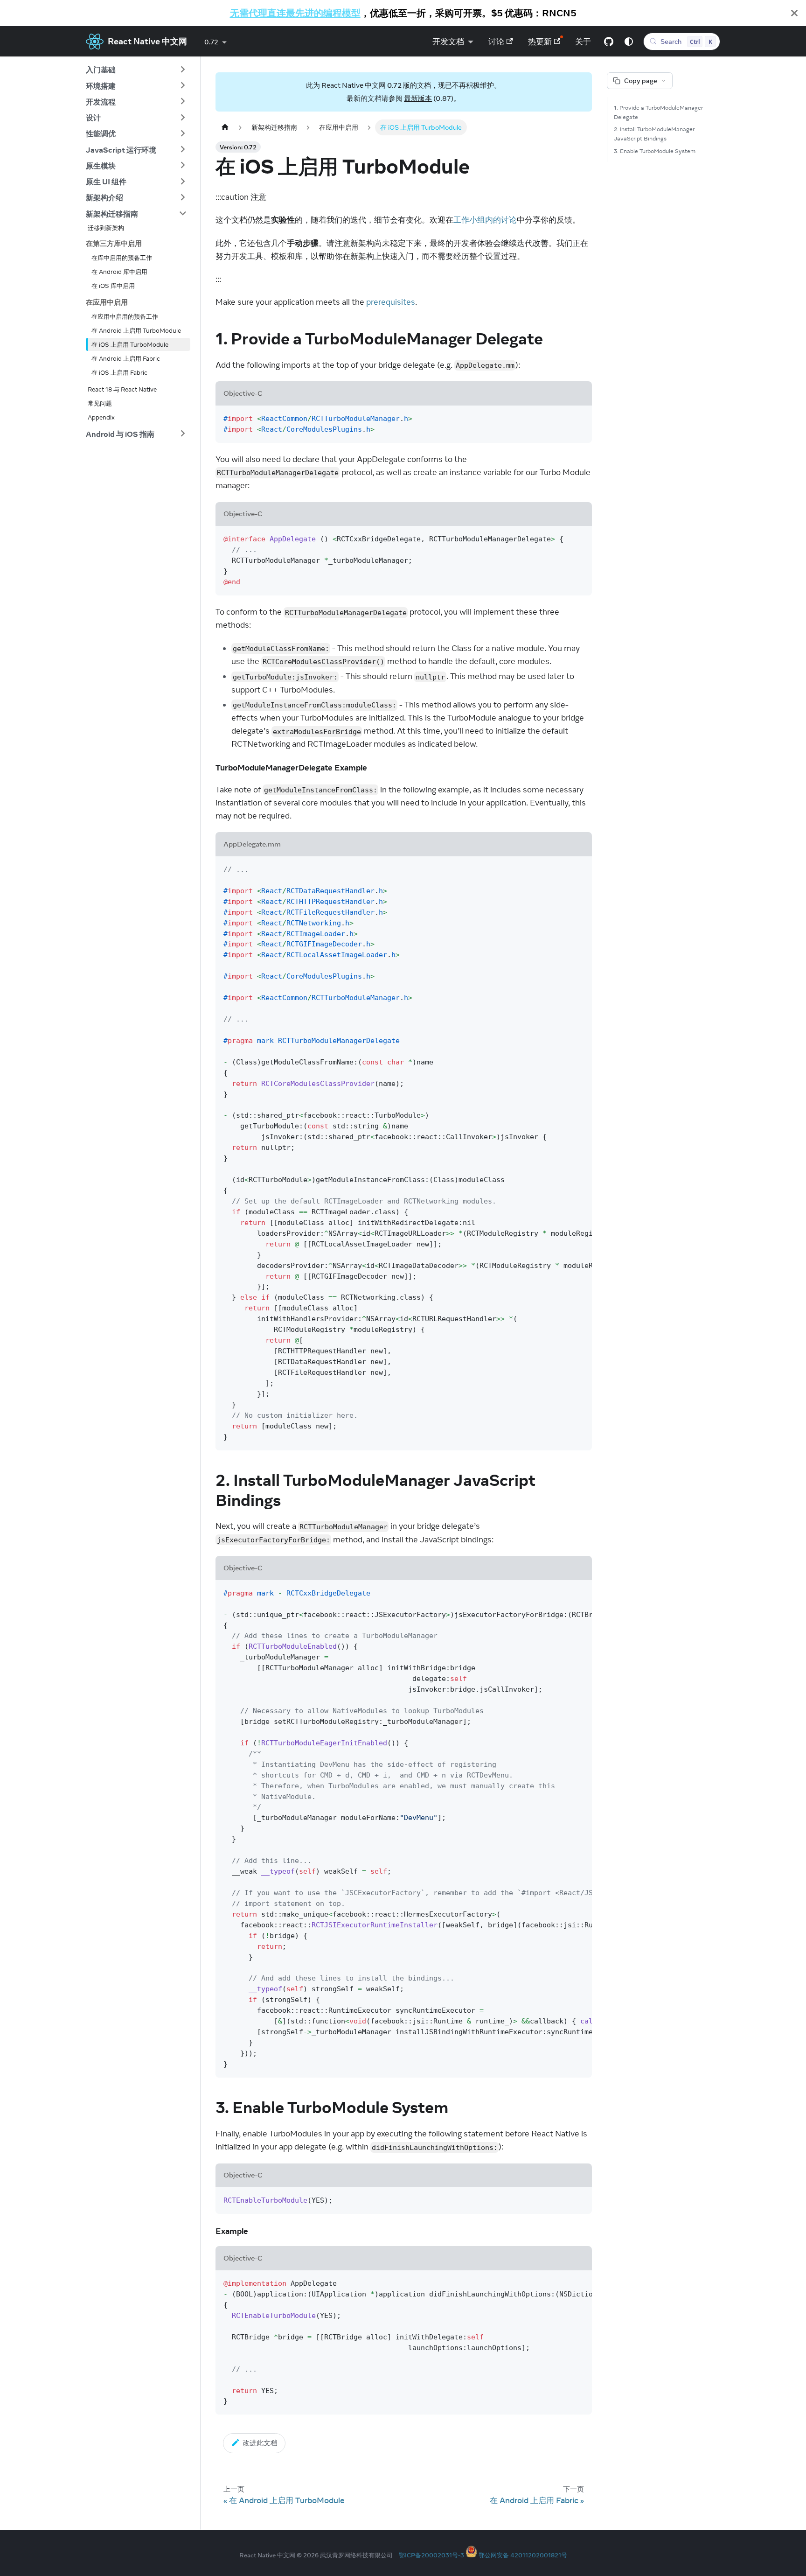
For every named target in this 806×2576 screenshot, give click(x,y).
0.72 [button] (211, 42)
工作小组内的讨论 (485, 220)
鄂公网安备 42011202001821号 (523, 2555)
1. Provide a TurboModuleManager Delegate (658, 112)
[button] (136, 70)
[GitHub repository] (609, 42)
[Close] (794, 13)
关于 (583, 42)
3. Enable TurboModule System (655, 151)
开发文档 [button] (448, 42)
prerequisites (391, 302)
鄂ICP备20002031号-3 (431, 2555)
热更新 (540, 42)
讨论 (496, 42)
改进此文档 (260, 2443)
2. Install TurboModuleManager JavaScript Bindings (654, 134)
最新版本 (418, 98)
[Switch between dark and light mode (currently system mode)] (629, 42)
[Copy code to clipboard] (580, 417)
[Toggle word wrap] (562, 868)
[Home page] (225, 127)
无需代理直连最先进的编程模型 (295, 13)
